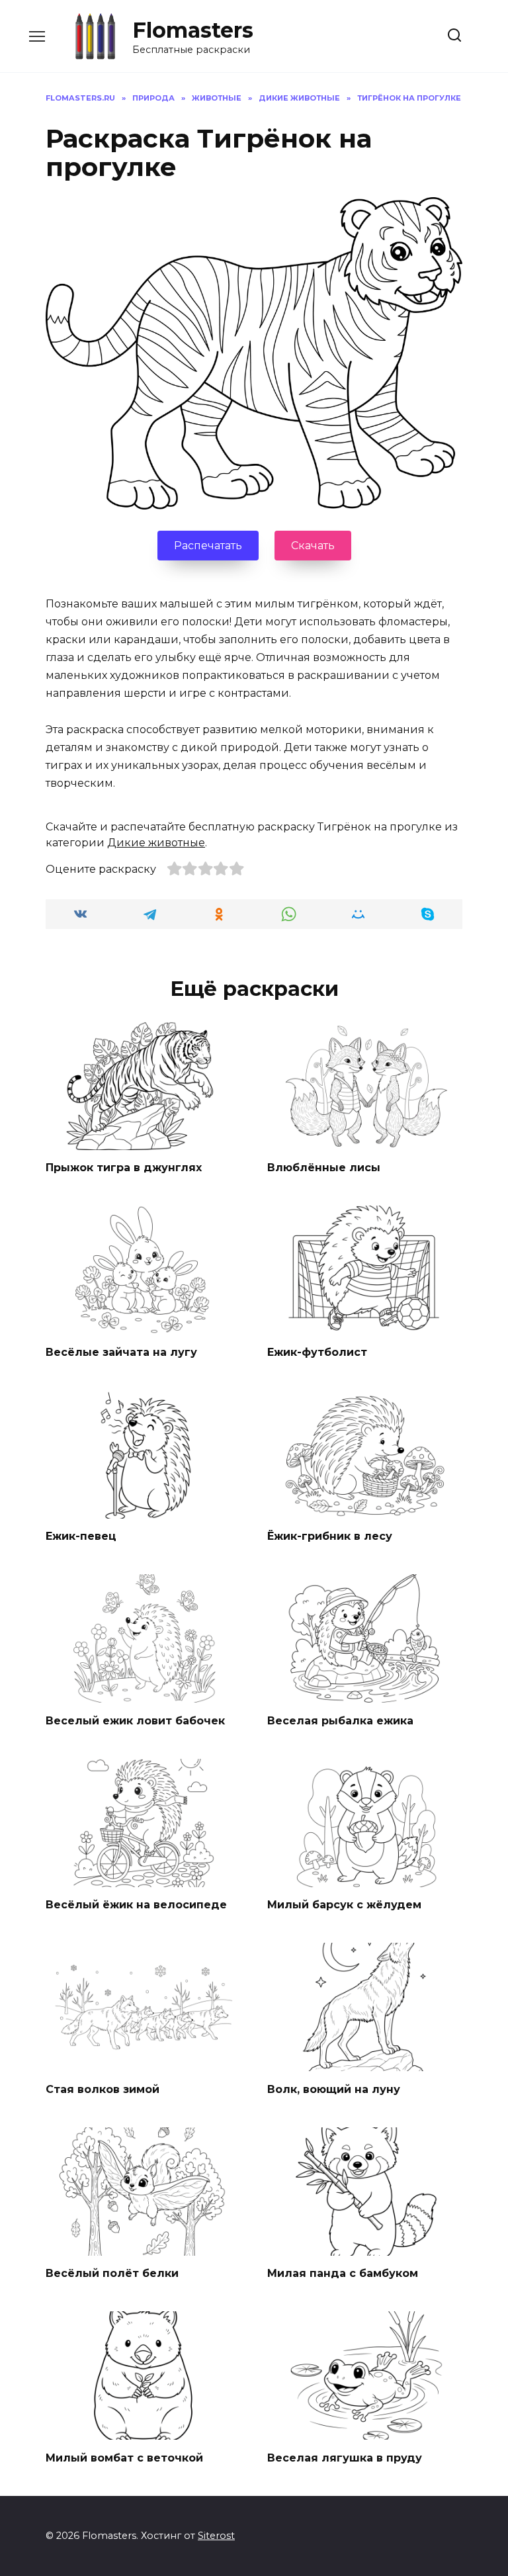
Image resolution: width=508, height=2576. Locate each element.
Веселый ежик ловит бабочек (135, 1720)
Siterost (216, 2536)
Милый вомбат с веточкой (124, 2457)
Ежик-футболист (317, 1352)
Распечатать (208, 546)
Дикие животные (156, 843)
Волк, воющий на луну (334, 2089)
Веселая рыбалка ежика (340, 1720)
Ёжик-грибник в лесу (330, 1536)
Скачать (313, 546)
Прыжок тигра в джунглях (124, 1168)
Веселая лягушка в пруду (345, 2457)
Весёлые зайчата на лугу (121, 1352)
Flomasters (193, 30)
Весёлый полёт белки (112, 2273)
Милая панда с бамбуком (343, 2273)
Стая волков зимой (103, 2089)
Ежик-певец (81, 1536)
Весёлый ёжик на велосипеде (136, 1905)
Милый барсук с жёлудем (344, 1905)
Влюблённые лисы (324, 1168)
